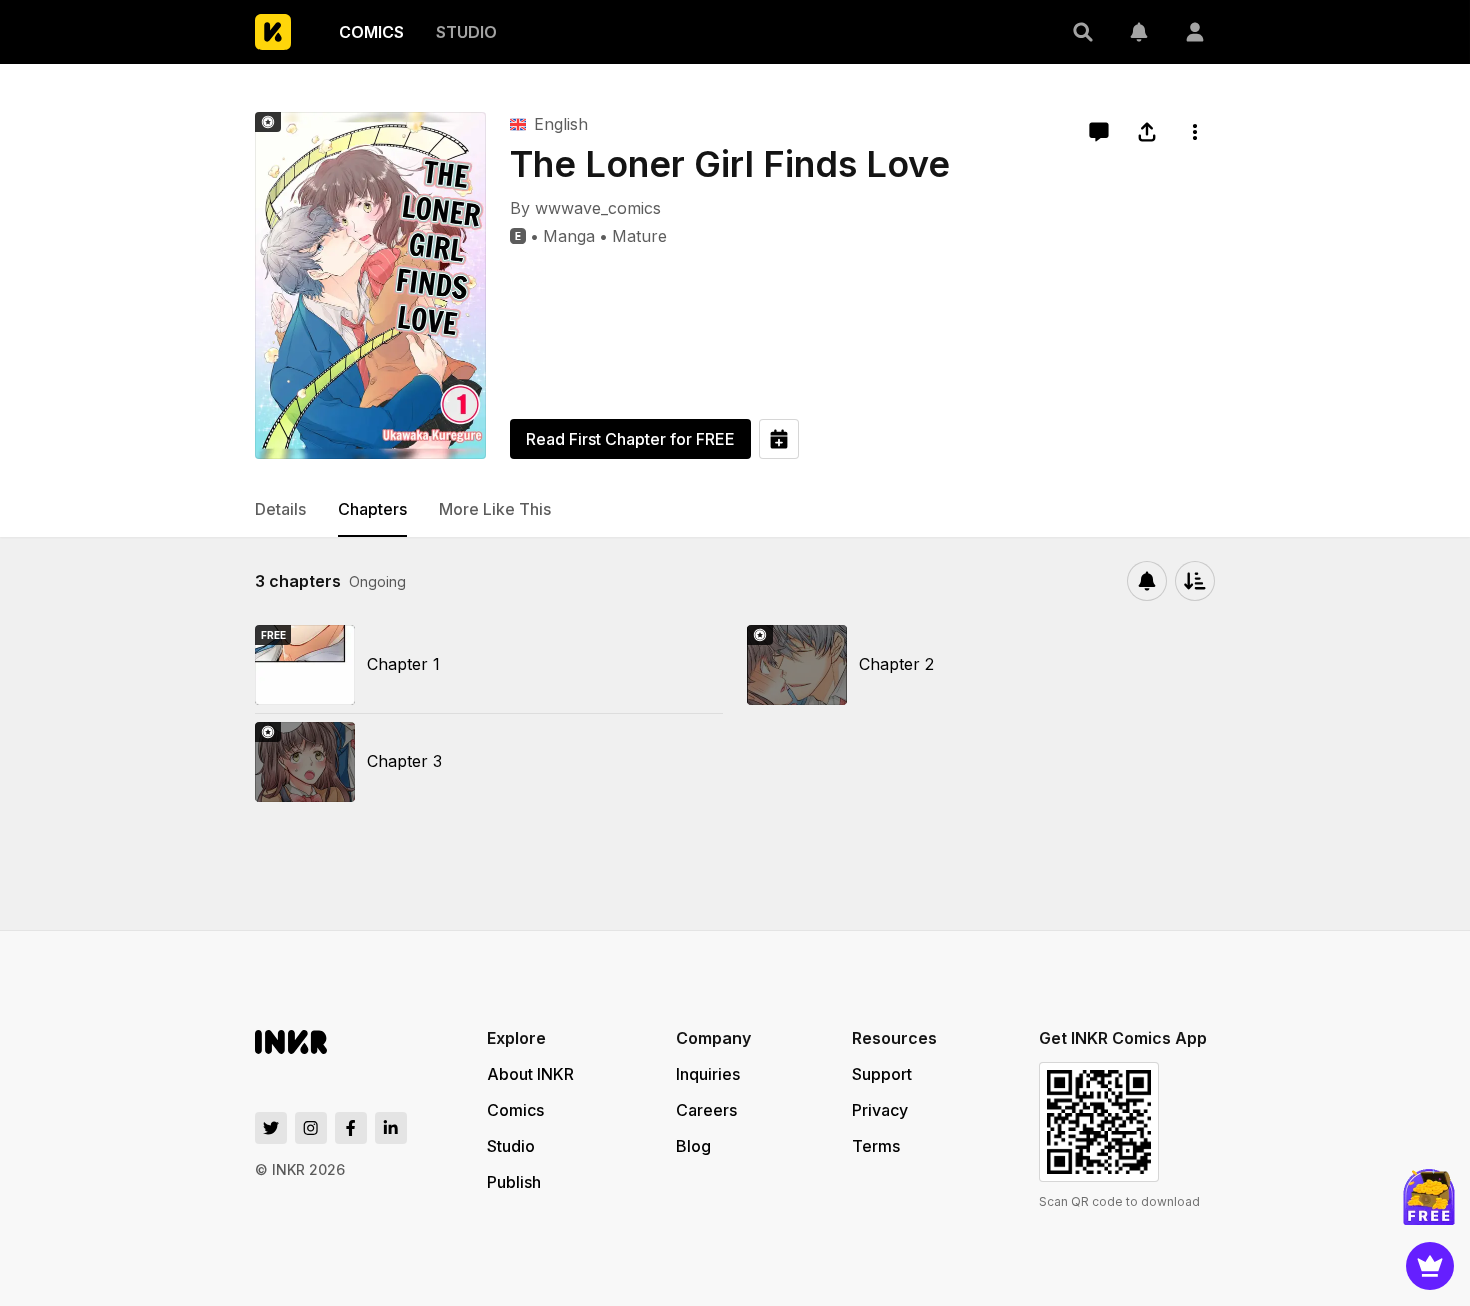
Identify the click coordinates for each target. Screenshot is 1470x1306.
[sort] (1195, 581)
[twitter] (271, 1128)
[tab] (280, 510)
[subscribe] (1147, 581)
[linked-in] (391, 1128)
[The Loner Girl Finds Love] (370, 285)
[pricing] (1430, 1266)
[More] (1195, 132)
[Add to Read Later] (779, 439)
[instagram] (311, 1128)
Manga (569, 236)
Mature (639, 236)
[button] (1083, 32)
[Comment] (1099, 132)
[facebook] (351, 1128)
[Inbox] (1139, 32)
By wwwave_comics (585, 208)
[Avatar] (1195, 32)
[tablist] (735, 510)
